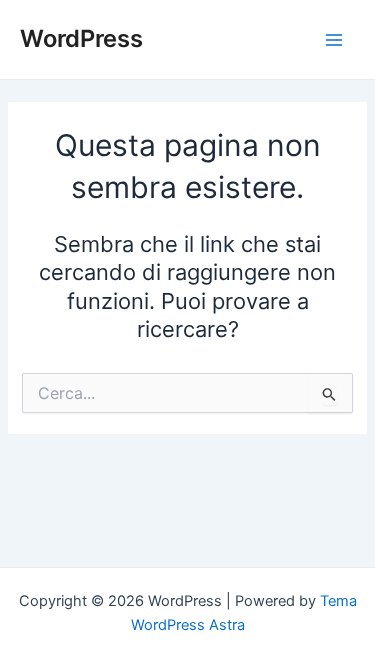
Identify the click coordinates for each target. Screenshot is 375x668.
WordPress (81, 38)
